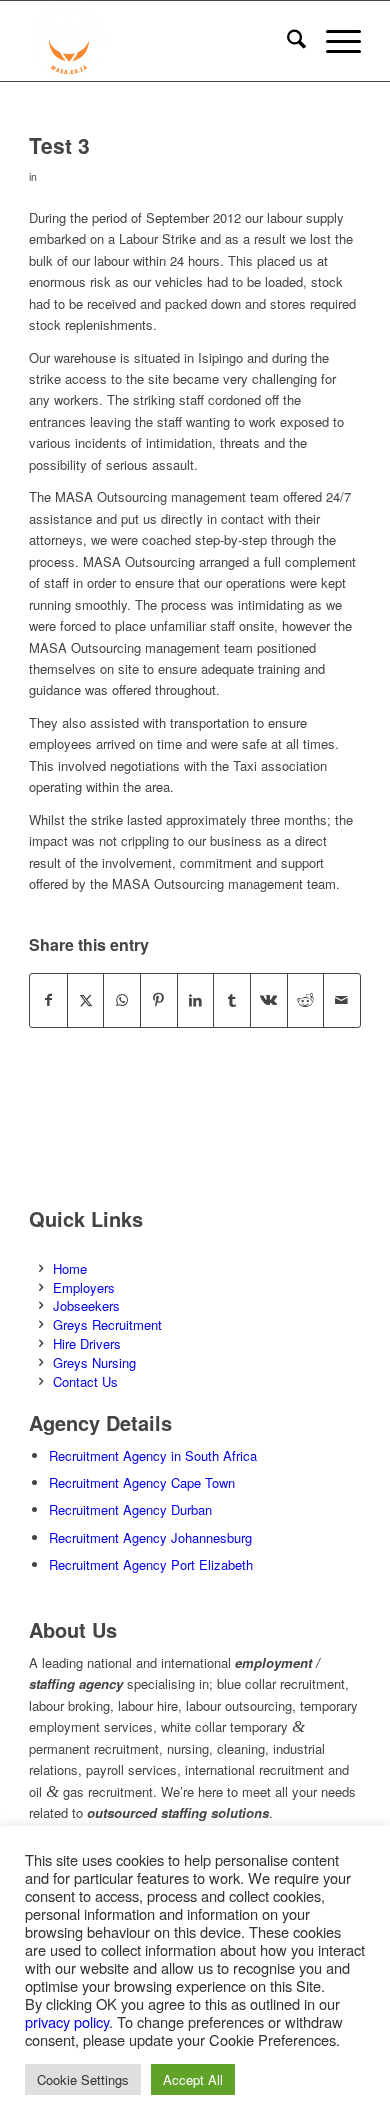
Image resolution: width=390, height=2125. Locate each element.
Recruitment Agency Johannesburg (150, 1537)
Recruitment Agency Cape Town (142, 1482)
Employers (84, 1287)
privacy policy (67, 2021)
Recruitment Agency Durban (130, 1509)
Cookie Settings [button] (83, 2079)
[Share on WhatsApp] (122, 1000)
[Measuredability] (161, 41)
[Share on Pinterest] (159, 1000)
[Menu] (333, 41)
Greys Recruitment (107, 1324)
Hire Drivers (87, 1343)
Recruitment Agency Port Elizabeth (151, 1564)
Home (70, 1268)
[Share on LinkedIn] (196, 1000)
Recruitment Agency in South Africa (153, 1455)
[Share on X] (86, 1000)
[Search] (286, 41)
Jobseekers (86, 1305)
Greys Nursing (94, 1362)
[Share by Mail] (342, 1000)
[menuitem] (286, 41)
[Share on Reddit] (306, 1000)
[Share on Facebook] (48, 1000)
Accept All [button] (193, 2079)
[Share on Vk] (269, 1000)
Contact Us (85, 1381)
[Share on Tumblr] (232, 1000)
